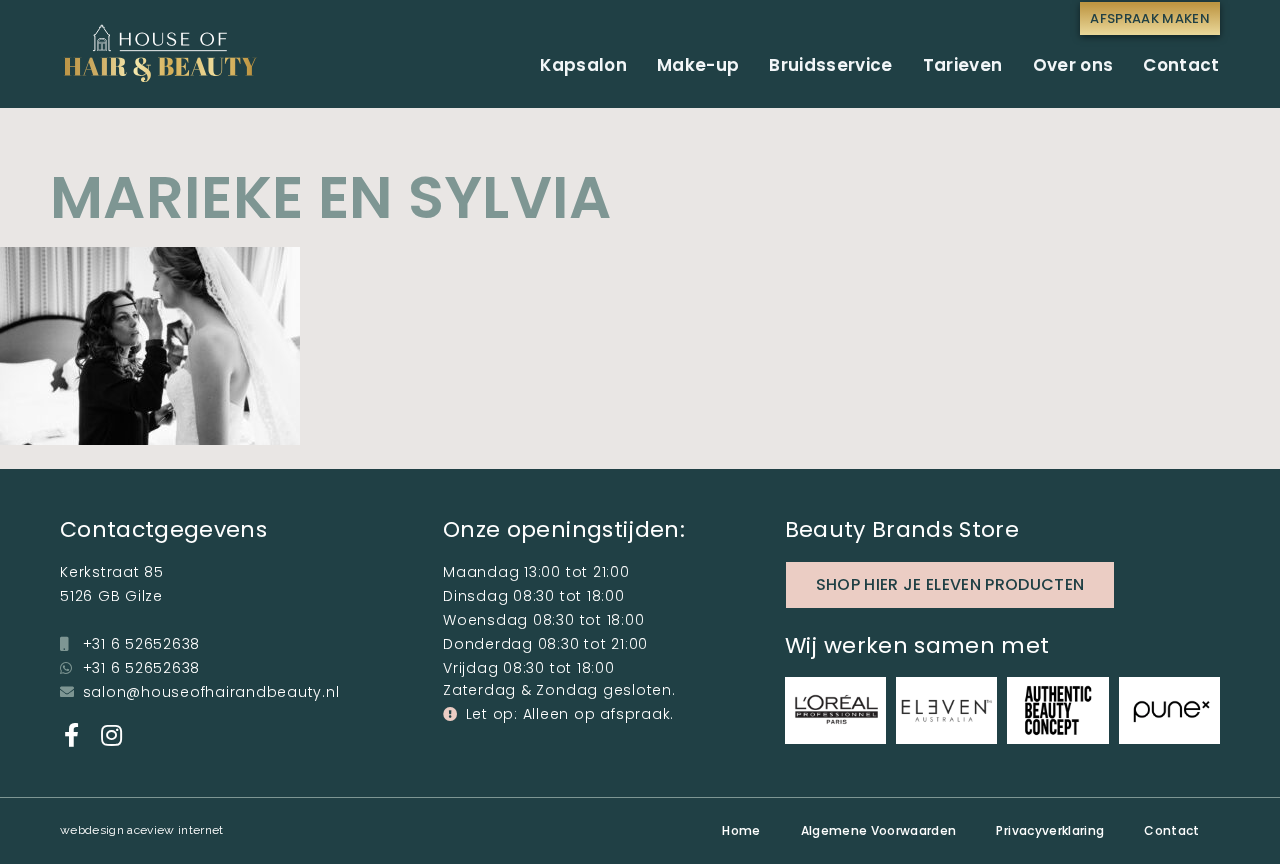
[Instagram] (111, 735)
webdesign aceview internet (142, 830)
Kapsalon (583, 65)
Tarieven (963, 65)
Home (741, 830)
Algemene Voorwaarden (879, 830)
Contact (1181, 65)
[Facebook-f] (72, 735)
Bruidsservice (830, 65)
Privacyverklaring (1050, 830)
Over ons (1073, 65)
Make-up (698, 65)
